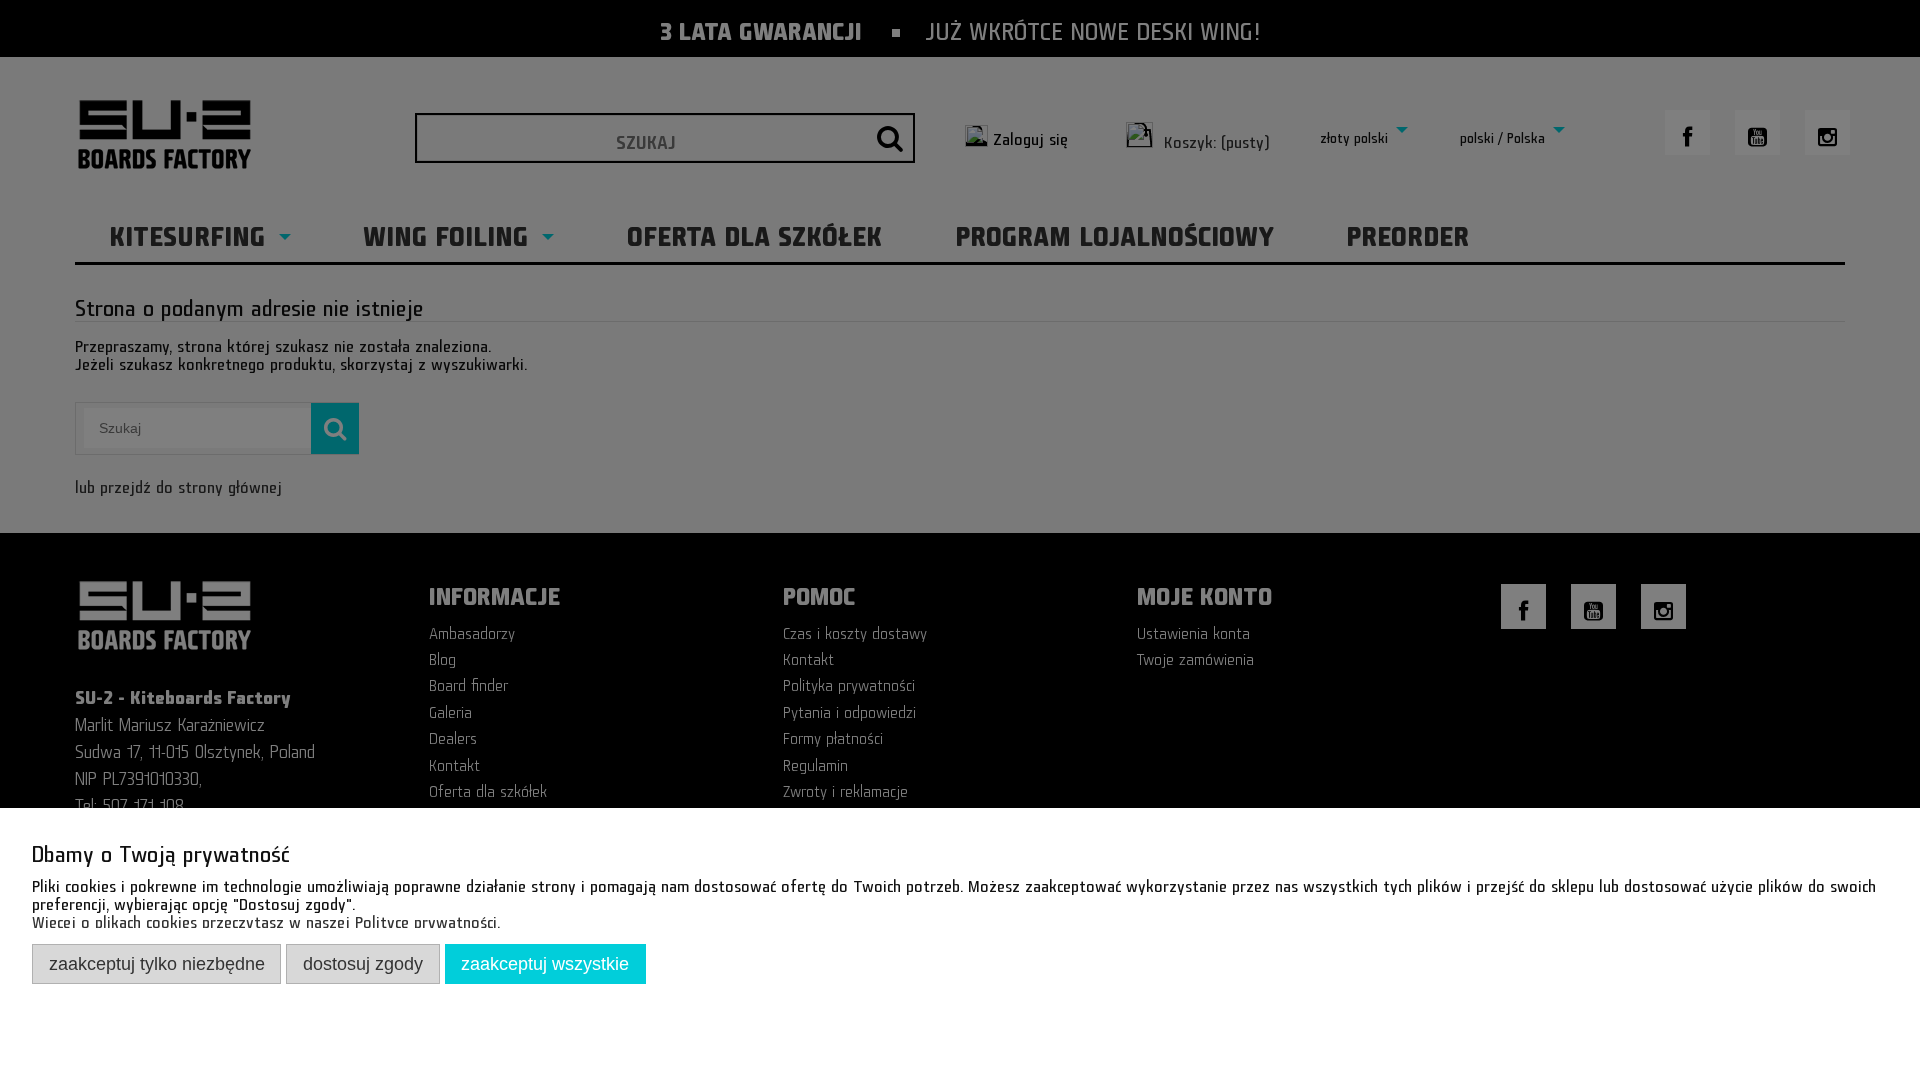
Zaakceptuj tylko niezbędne (157, 963)
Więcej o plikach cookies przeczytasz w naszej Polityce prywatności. (266, 918)
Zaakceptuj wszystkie (545, 963)
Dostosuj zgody (363, 963)
